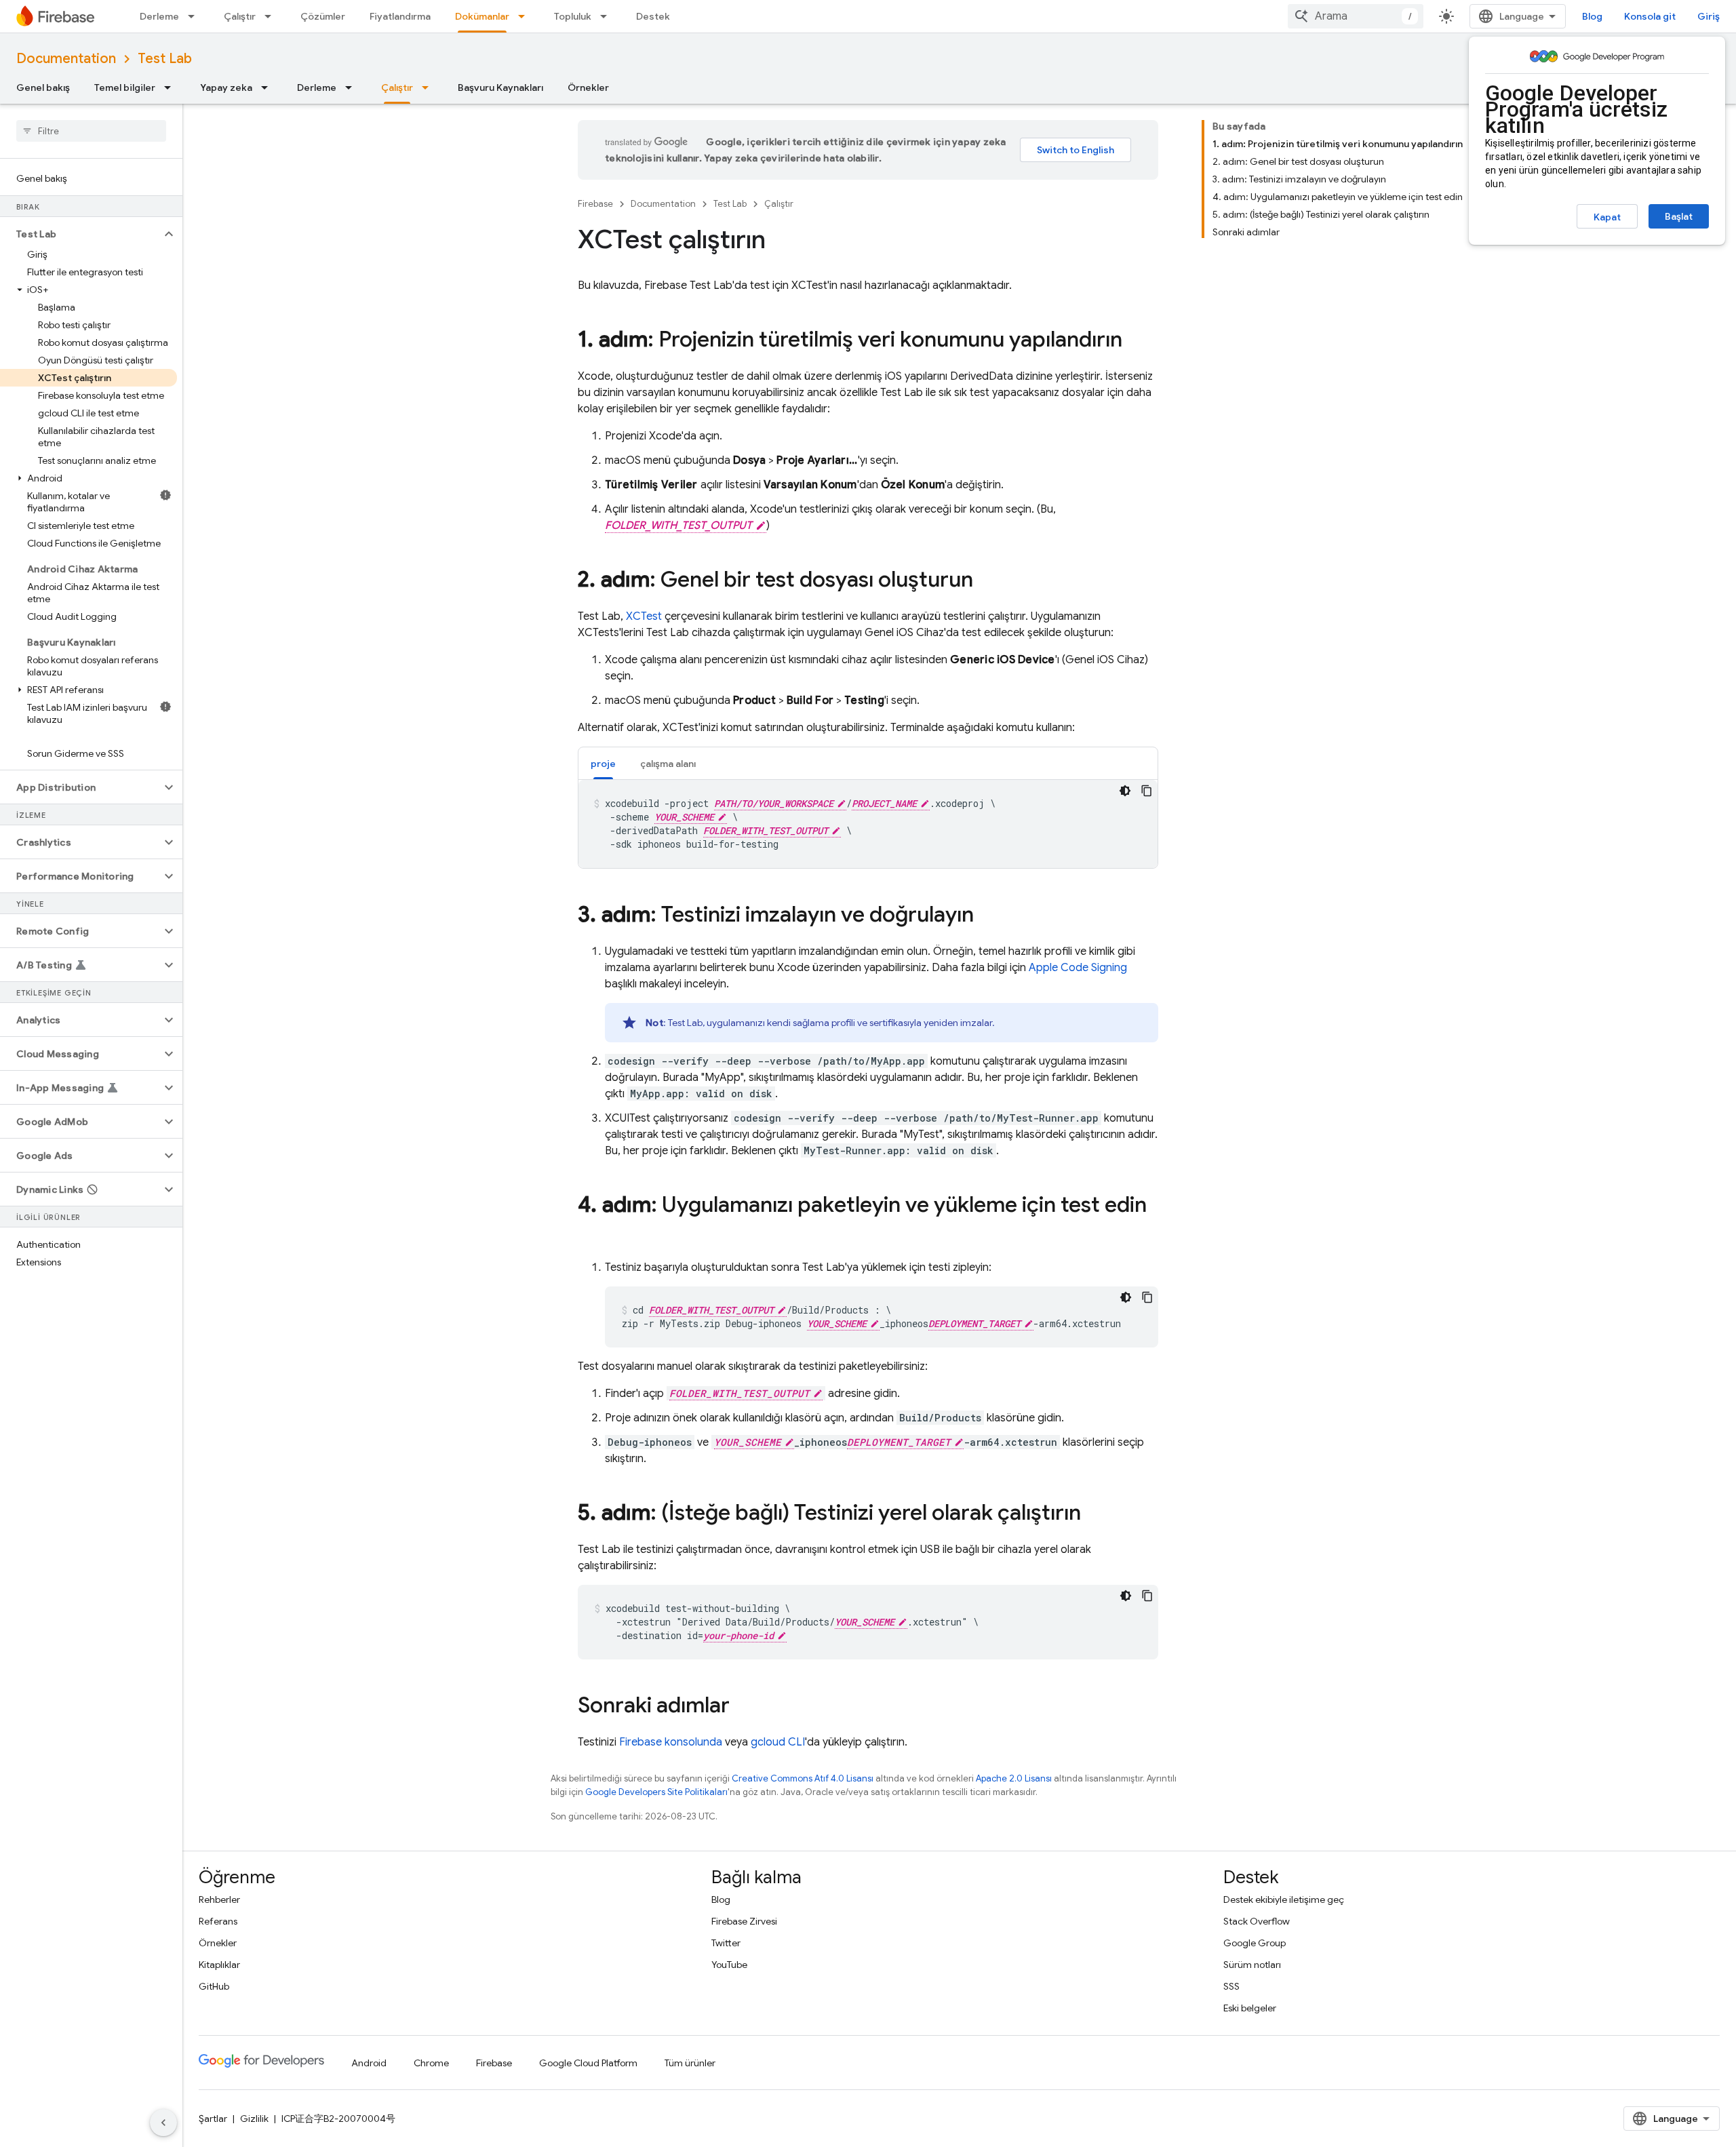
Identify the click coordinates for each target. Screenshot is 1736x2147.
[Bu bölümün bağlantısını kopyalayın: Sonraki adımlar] (743, 1707)
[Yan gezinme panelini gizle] (163, 2123)
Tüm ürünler (690, 2063)
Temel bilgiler (125, 87)
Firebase (595, 204)
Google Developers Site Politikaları (656, 1792)
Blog (1592, 16)
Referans (218, 1921)
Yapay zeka (226, 87)
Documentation (66, 59)
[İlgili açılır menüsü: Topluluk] (608, 16)
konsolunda (671, 1742)
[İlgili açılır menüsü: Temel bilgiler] (172, 87)
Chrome (431, 2063)
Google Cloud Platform (588, 2063)
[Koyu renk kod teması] (1125, 791)
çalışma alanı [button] (668, 764)
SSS (1231, 1986)
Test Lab (165, 59)
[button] (80, 234)
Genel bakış (43, 87)
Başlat (1679, 216)
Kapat (1607, 217)
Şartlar (213, 2119)
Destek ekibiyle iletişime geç (1284, 1899)
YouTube (729, 1965)
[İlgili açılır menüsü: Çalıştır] (272, 16)
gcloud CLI (778, 1742)
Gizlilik (254, 2119)
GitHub (214, 1986)
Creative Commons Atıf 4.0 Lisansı (803, 1778)
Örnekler (588, 87)
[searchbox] (91, 131)
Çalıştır (240, 16)
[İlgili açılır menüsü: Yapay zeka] (269, 87)
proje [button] (603, 764)
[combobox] (1356, 16)
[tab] (603, 763)
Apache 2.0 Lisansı (1014, 1778)
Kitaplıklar (219, 1965)
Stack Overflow (1257, 1921)
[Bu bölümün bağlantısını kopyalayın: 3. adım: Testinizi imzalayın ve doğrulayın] (987, 916)
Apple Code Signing (1078, 968)
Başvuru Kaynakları (500, 87)
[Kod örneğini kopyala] (1147, 791)
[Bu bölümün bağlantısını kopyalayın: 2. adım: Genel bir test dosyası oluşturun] (987, 581)
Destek (653, 16)
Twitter (726, 1943)
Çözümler (323, 16)
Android (369, 2063)
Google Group (1255, 1943)
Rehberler (219, 1899)
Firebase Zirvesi (744, 1921)
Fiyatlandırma (400, 16)
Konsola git (1650, 16)
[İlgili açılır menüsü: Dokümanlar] (526, 16)
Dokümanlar (482, 16)
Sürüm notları (1252, 1965)
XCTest (644, 616)
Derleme (159, 16)
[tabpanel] (868, 824)
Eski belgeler (1250, 2008)
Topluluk (573, 16)
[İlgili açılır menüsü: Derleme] (195, 16)
